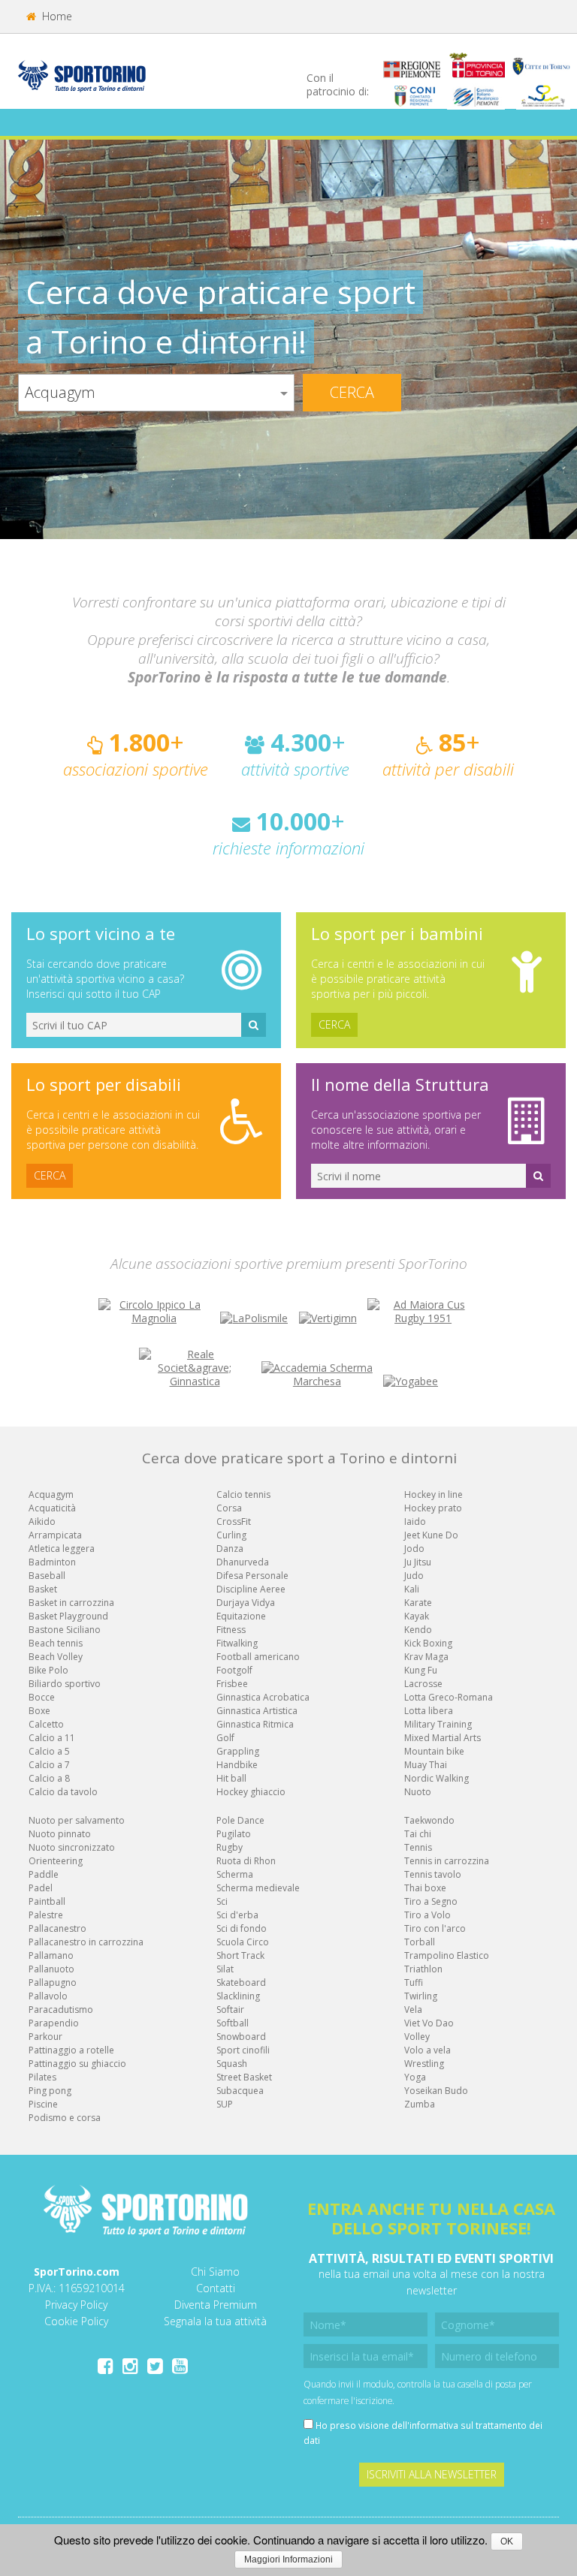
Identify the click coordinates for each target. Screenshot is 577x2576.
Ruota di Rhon (246, 1861)
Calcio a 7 (49, 1765)
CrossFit (234, 1521)
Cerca (352, 392)
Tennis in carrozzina (447, 1861)
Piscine (43, 2104)
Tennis (418, 1847)
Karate (418, 1603)
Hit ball (231, 1778)
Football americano (258, 1657)
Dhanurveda (243, 1562)
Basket (43, 1589)
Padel (41, 1888)
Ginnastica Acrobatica (263, 1697)
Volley (417, 2037)
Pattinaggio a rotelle (71, 2050)
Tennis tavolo (433, 1874)
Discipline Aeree (251, 1589)
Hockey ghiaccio (251, 1792)
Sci (222, 1901)
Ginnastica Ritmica (255, 1724)
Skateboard (241, 1982)
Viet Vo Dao (429, 2023)
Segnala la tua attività (215, 2321)
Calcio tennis (243, 1494)
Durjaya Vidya (246, 1603)
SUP (225, 2104)
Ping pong (50, 2091)
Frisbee (232, 1684)
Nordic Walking (437, 1778)
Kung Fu (421, 1670)
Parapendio (54, 2023)
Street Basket (244, 2077)
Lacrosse (423, 1684)
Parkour (45, 2037)
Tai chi (418, 1834)
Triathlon (423, 1969)
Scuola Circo (243, 1942)
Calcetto (46, 1724)
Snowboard (241, 2037)
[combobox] (156, 393)
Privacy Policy (76, 2305)
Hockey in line (434, 1494)
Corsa (229, 1508)
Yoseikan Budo (436, 2091)
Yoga (415, 2077)
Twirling (421, 1996)
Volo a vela (427, 2050)
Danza (230, 1549)
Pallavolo (48, 1996)
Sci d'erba (237, 1915)
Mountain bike (434, 1751)
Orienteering (56, 1861)
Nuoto (418, 1792)
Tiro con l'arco (435, 1928)
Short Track (240, 1955)
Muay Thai (426, 1765)
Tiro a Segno (431, 1901)
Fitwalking (237, 1643)
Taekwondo (429, 1820)
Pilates (42, 2077)
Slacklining (238, 1996)
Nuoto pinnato (60, 1834)
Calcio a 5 (49, 1751)
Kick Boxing (428, 1643)
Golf (225, 1738)
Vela (413, 2010)
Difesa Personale (252, 1576)
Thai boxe (425, 1888)
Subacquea (240, 2091)
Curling (231, 1535)
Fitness (231, 1630)
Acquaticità (52, 1508)
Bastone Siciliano (65, 1630)
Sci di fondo (242, 1928)
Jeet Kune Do (431, 1535)
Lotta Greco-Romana (449, 1697)
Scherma (235, 1874)
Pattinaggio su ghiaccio (77, 2064)
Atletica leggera (62, 1549)
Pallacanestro (57, 1928)
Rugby (230, 1847)
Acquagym (51, 1494)
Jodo (414, 1549)
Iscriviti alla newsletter (432, 2474)
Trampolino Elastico (447, 1955)
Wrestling (424, 2064)
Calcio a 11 (52, 1738)
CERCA (334, 1024)
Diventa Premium (216, 2305)
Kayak (417, 1616)
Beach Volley (56, 1657)
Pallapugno (53, 1982)
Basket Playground (68, 1616)
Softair (230, 2010)
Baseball (47, 1576)
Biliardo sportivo (65, 1684)
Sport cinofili (243, 2050)
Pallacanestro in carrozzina (86, 1942)
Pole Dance (240, 1820)
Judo (414, 1576)
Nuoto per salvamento (77, 1820)
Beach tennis (56, 1643)
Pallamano (51, 1955)
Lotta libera (429, 1711)
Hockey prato (433, 1508)
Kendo (418, 1630)
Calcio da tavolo (63, 1792)
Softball (233, 2023)
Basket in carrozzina (71, 1603)
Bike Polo (48, 1670)
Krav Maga (426, 1657)
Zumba (420, 2104)
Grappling (238, 1751)
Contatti (216, 2288)
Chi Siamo (215, 2272)
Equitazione (241, 1616)
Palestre (46, 1915)
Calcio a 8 (49, 1778)
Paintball (47, 1901)
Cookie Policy (76, 2321)
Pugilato (234, 1834)
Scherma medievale (258, 1888)
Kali (412, 1589)
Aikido (42, 1521)
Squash (232, 2064)
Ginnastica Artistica (257, 1711)
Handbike (237, 1765)
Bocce (42, 1697)
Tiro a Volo (427, 1915)
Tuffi (414, 1982)
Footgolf (234, 1670)
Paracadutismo (61, 2010)
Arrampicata (55, 1535)
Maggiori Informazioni (288, 2559)
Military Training (438, 1724)
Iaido (415, 1521)
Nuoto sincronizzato (72, 1847)
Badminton (52, 1562)
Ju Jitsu (418, 1562)
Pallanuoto (51, 1969)
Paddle (44, 1874)
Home (56, 16)
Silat (225, 1969)
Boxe (39, 1711)
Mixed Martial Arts (443, 1738)
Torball (420, 1942)
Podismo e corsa (65, 2118)
